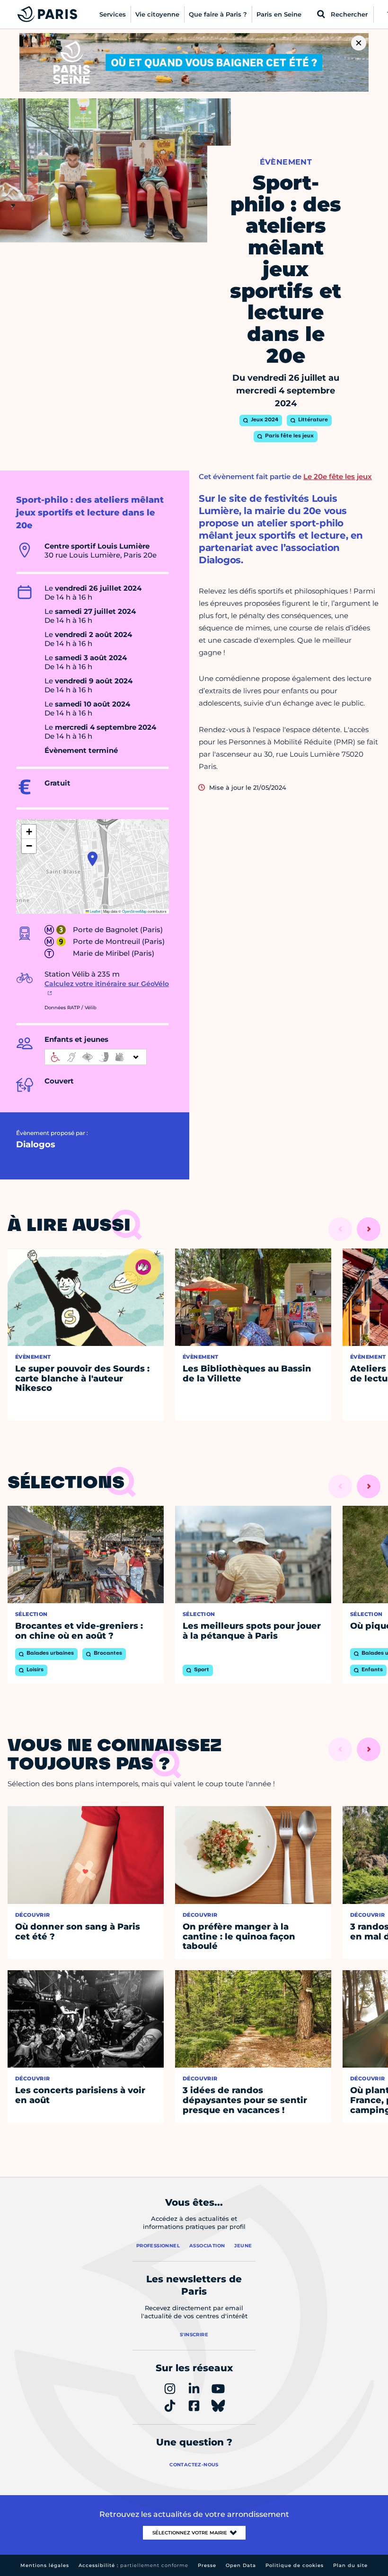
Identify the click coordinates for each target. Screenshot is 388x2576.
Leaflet (95, 911)
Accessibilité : (133, 2565)
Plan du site (350, 2565)
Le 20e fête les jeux (338, 476)
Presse (207, 2565)
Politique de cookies (295, 2565)
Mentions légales (45, 2565)
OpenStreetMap (134, 911)
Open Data (241, 2565)
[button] (93, 859)
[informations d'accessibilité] (96, 1057)
